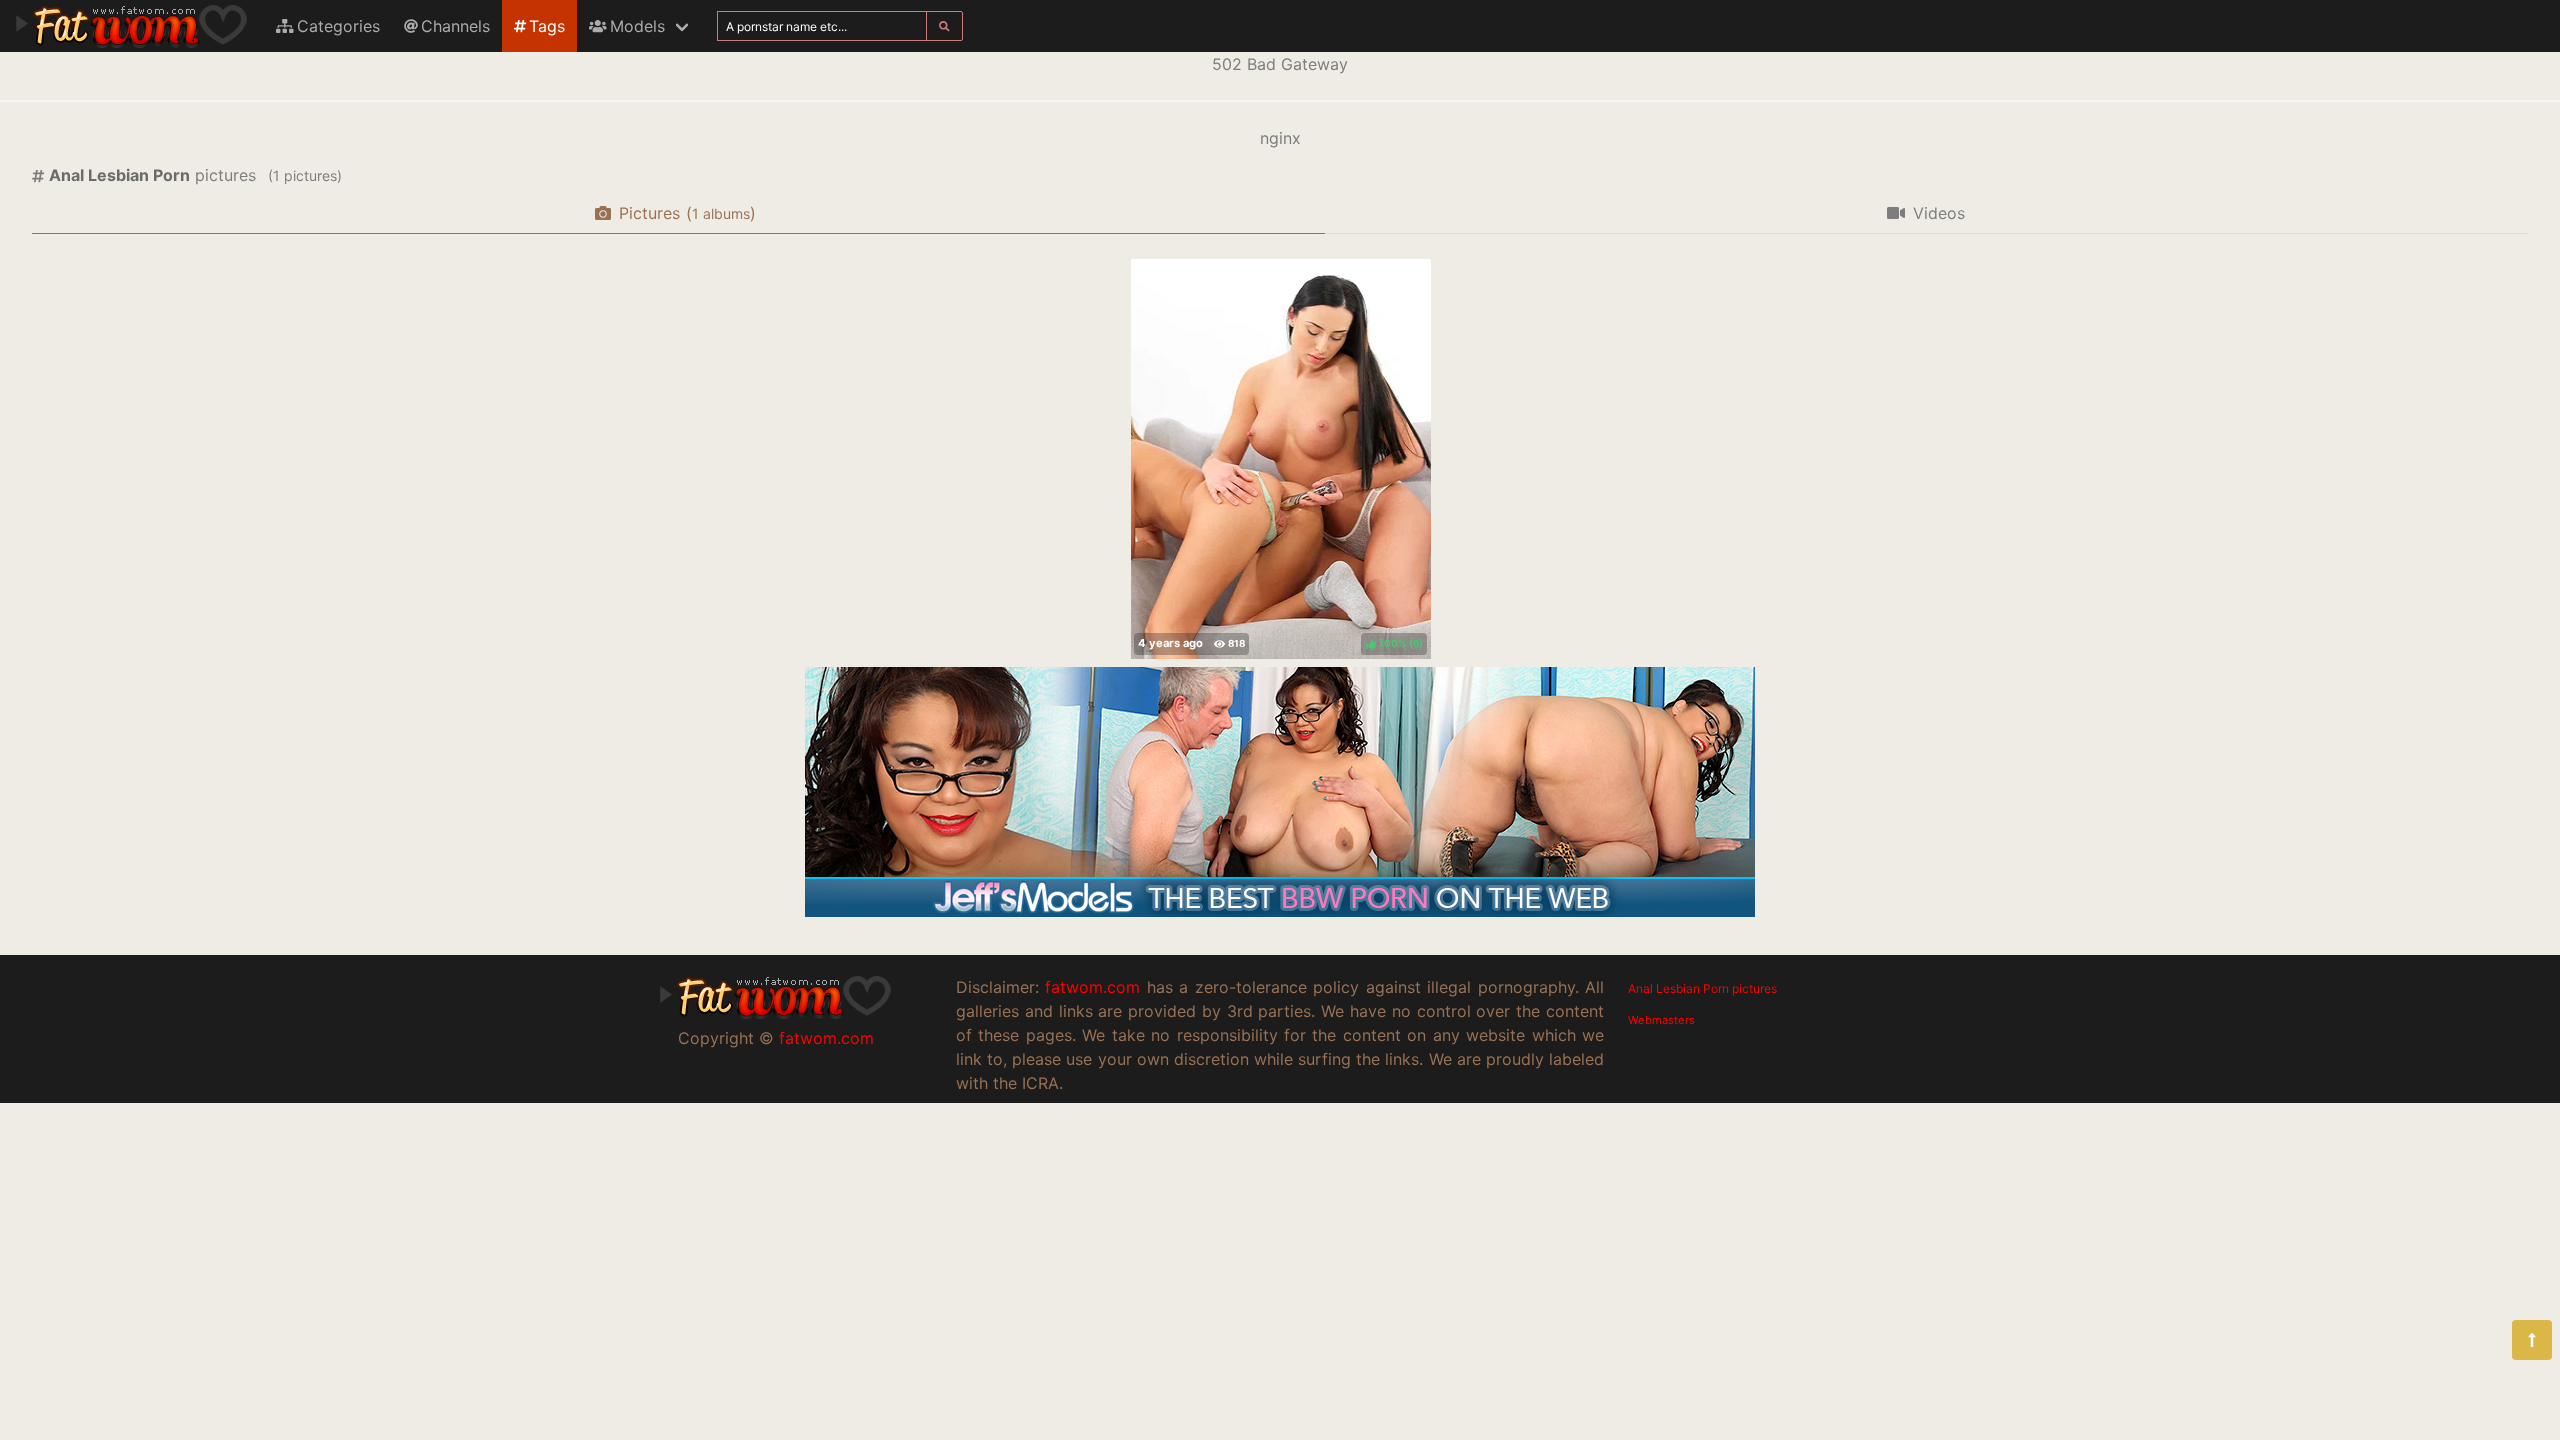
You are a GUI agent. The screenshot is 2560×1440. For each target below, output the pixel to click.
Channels (455, 26)
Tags (547, 26)
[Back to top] (2532, 1340)
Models (637, 26)
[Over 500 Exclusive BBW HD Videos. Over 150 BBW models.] (1280, 911)
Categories (338, 26)
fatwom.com (826, 1038)
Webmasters (1661, 1020)
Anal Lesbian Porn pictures (1702, 988)
